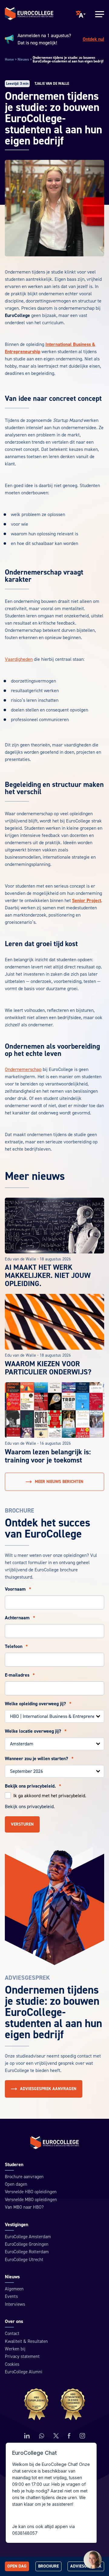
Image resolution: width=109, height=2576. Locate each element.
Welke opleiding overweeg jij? (38, 1704)
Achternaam (20, 1618)
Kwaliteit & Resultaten (26, 2342)
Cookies (12, 2364)
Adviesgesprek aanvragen (48, 2089)
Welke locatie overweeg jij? (36, 1731)
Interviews (15, 2304)
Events (11, 2297)
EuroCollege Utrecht (24, 2260)
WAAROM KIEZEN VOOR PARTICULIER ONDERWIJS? (48, 1368)
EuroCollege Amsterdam (28, 2237)
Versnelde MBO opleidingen (31, 2200)
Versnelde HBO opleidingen (31, 2192)
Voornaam (18, 1589)
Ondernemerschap (23, 1069)
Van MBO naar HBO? (24, 2207)
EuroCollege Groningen (27, 2244)
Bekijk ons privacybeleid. (33, 1786)
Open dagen (16, 2184)
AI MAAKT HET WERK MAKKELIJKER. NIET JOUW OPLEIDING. (48, 1276)
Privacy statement (22, 2357)
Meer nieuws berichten (59, 1482)
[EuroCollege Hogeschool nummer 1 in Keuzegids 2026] (55, 2404)
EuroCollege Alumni (24, 2372)
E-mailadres (20, 1675)
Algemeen (14, 2289)
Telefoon (16, 1646)
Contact (12, 2334)
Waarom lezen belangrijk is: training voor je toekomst (48, 1456)
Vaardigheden (19, 659)
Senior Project (87, 901)
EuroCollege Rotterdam (27, 2252)
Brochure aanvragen (24, 2177)
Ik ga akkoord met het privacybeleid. (50, 1796)
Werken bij (15, 2349)
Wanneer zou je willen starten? (39, 1759)
